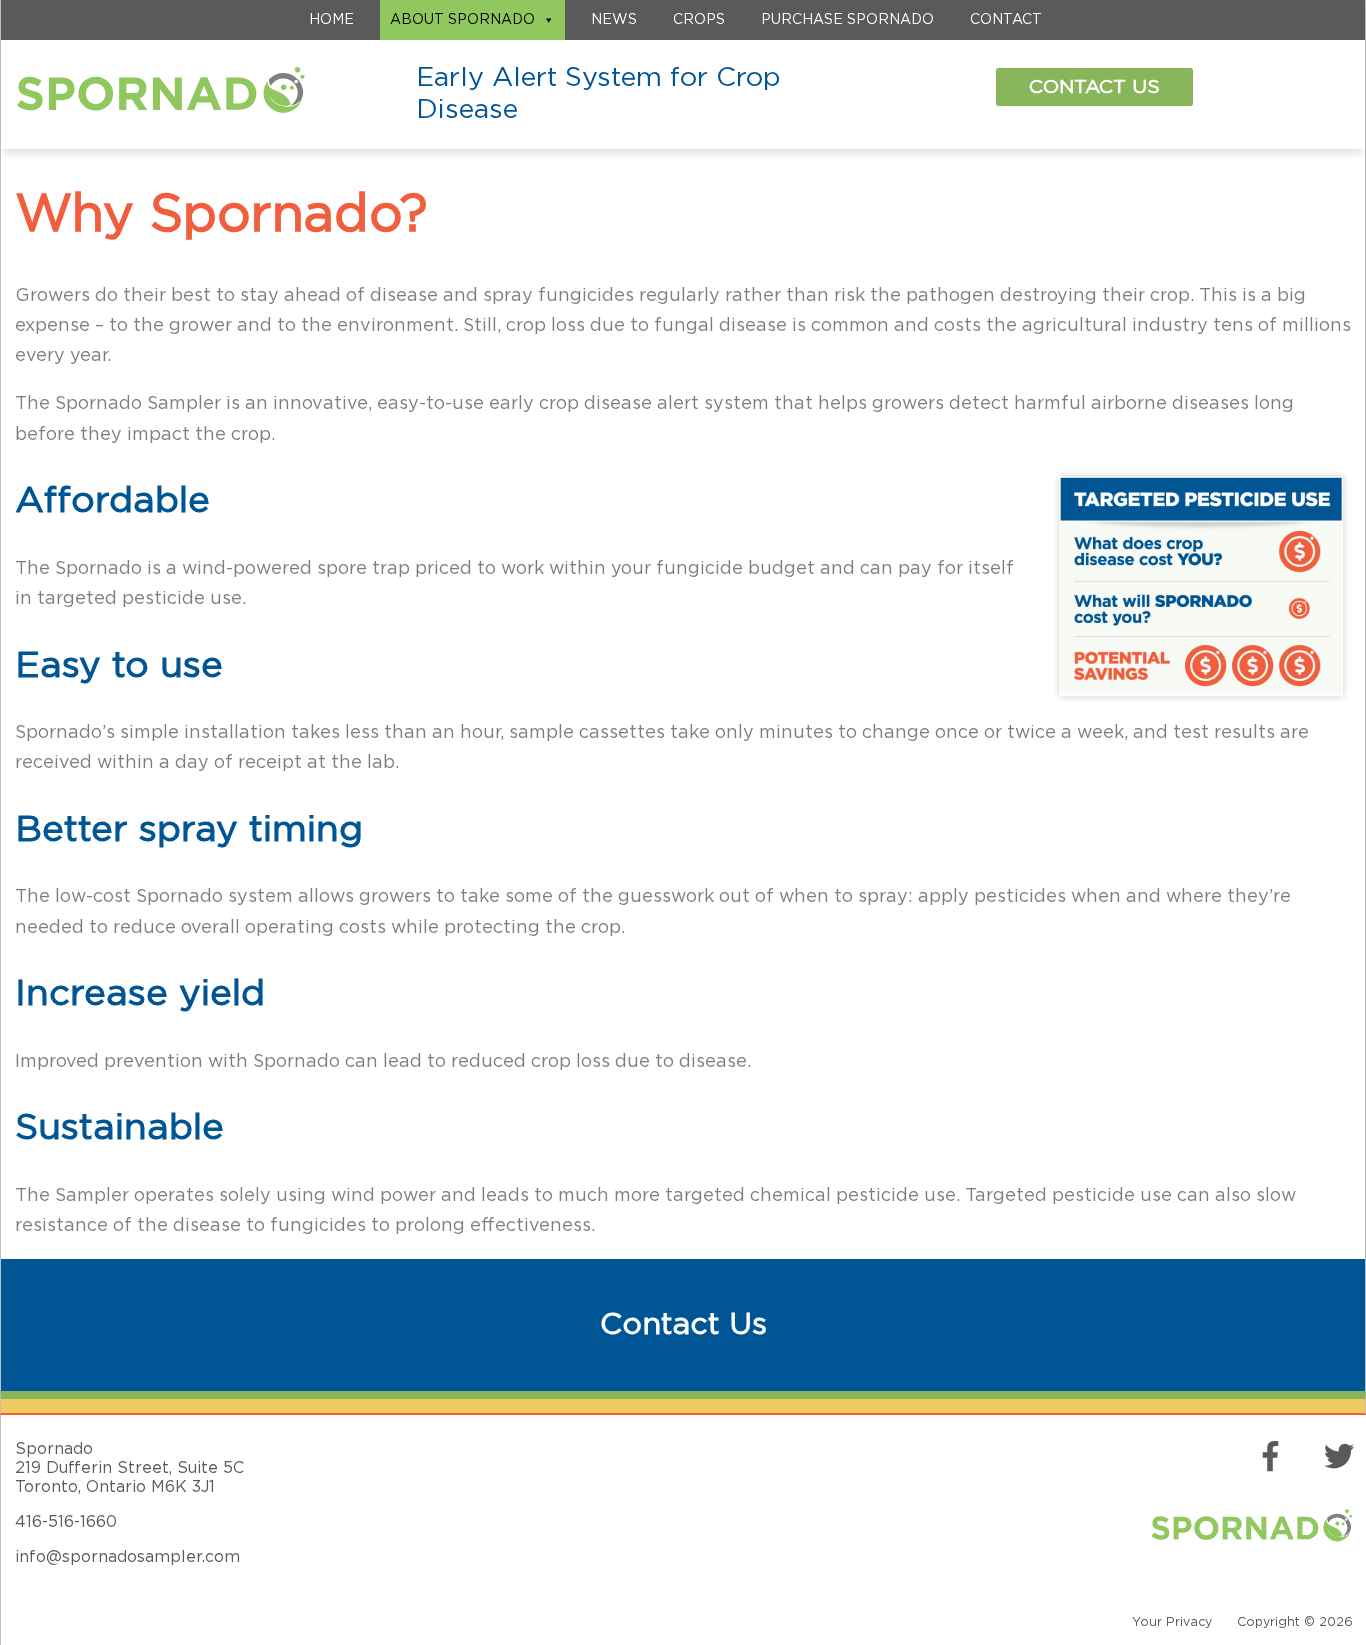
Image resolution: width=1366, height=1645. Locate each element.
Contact (1006, 20)
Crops (699, 20)
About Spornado (462, 20)
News (614, 20)
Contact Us (1094, 87)
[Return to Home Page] (160, 105)
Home (331, 20)
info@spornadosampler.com (127, 1557)
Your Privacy (1172, 1622)
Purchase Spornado (847, 20)
